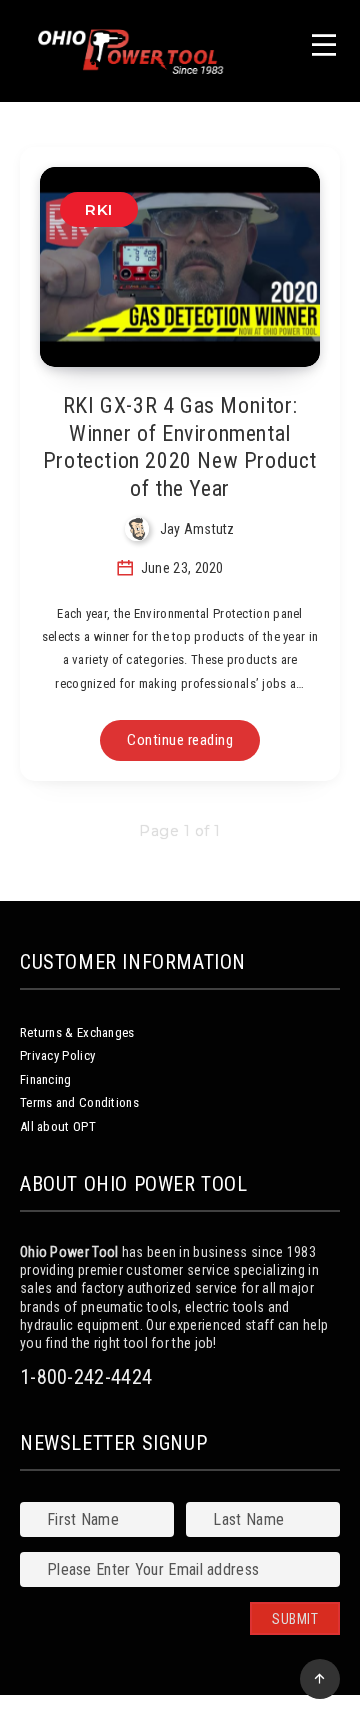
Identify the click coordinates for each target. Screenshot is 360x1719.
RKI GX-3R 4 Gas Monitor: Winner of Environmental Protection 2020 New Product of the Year (180, 447)
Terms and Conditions (79, 1102)
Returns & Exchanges (77, 1032)
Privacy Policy (57, 1055)
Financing (46, 1079)
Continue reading (180, 740)
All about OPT (58, 1126)
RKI (99, 209)
